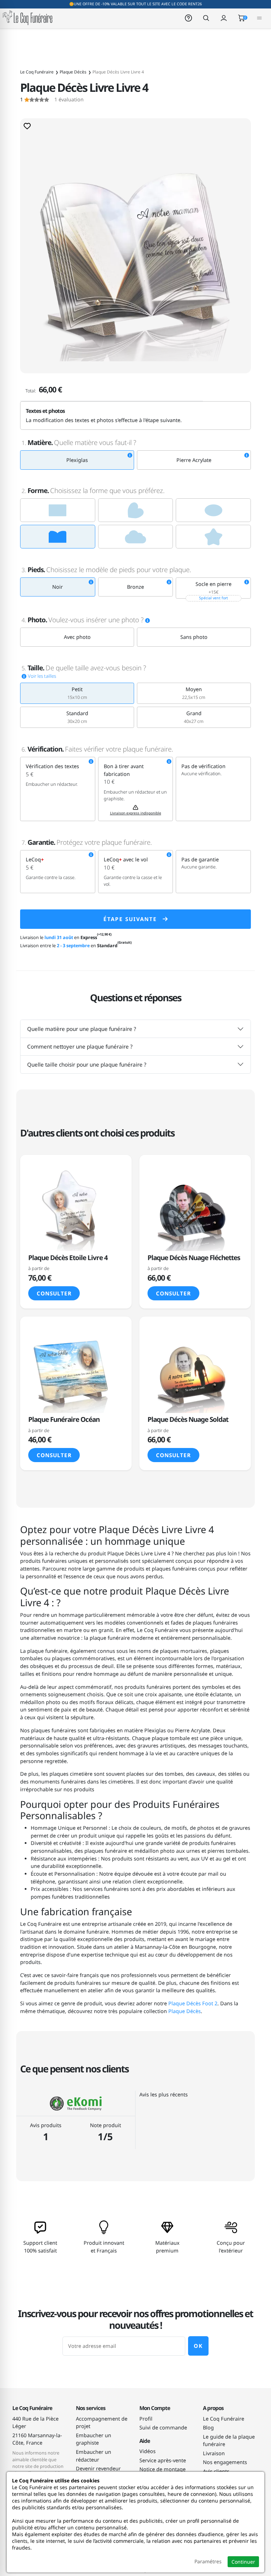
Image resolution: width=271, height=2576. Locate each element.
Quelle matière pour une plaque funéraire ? (82, 1029)
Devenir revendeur (98, 2468)
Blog (208, 2427)
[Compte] (224, 17)
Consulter (54, 1293)
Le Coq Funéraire (224, 2419)
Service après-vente (163, 2460)
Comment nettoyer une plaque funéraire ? (80, 1046)
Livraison (214, 2453)
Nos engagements (225, 2462)
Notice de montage (162, 2469)
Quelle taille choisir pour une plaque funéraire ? (87, 1064)
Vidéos (147, 2451)
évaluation (52, 100)
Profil (146, 2419)
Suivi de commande (163, 2427)
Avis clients (216, 2471)
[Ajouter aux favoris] (27, 126)
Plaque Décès (185, 2011)
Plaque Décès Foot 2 (193, 2003)
